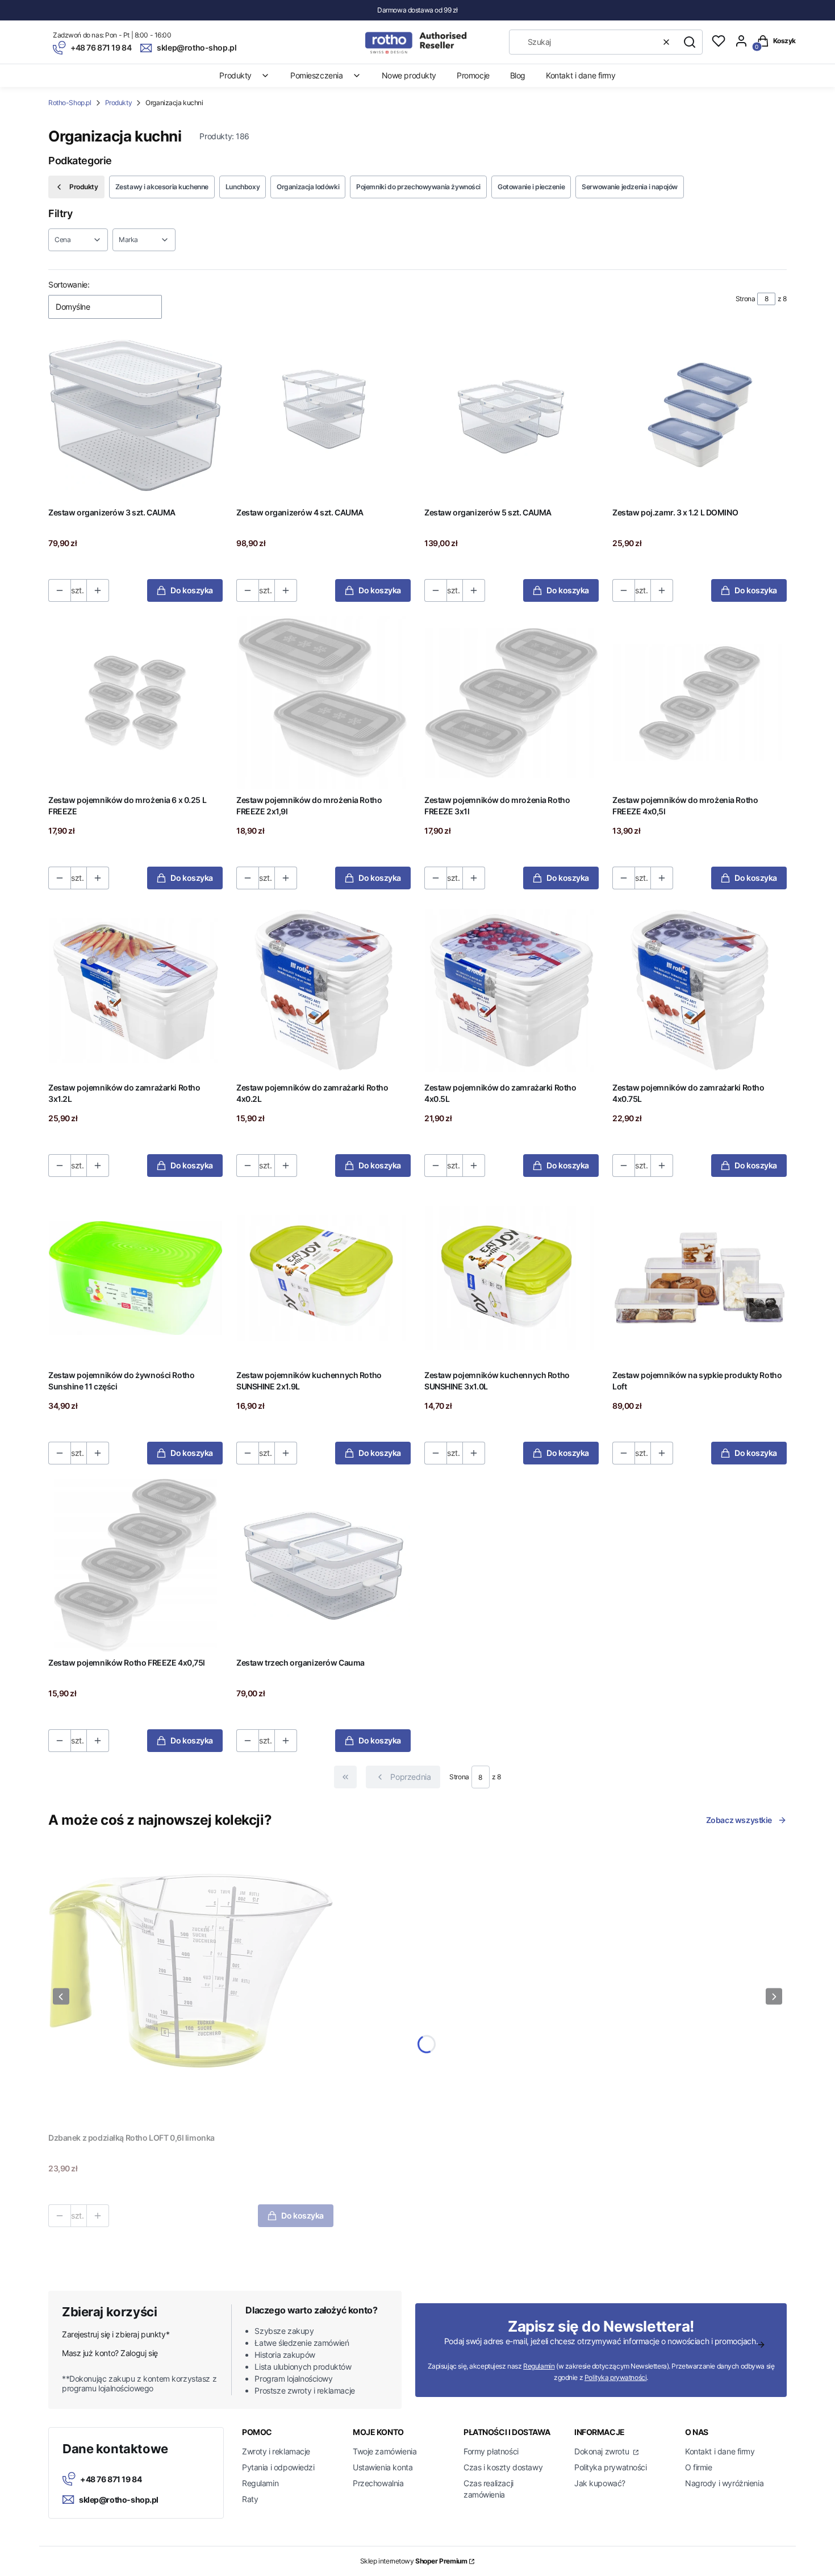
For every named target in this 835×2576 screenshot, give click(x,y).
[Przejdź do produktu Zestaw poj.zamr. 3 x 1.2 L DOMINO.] (700, 415)
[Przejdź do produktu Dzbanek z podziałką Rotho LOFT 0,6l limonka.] (191, 1985)
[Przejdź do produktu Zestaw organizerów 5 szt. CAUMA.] (512, 415)
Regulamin (539, 2366)
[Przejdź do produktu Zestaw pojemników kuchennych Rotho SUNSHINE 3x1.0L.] (512, 1278)
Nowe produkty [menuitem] (409, 75)
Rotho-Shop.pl (70, 103)
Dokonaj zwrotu (603, 2451)
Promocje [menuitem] (473, 75)
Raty (250, 2499)
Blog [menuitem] (518, 75)
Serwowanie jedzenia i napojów (630, 187)
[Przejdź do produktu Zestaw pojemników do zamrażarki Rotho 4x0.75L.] (700, 990)
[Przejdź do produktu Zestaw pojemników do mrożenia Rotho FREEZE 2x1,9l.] (323, 703)
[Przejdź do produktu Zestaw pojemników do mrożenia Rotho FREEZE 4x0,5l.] (700, 703)
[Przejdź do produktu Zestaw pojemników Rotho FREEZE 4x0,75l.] (135, 1565)
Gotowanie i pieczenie (531, 187)
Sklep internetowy (414, 2561)
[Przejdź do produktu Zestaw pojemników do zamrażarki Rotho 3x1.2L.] (135, 990)
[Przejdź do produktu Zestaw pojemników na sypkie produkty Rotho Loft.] (700, 1278)
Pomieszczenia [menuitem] (317, 75)
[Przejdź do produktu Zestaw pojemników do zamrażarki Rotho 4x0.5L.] (512, 990)
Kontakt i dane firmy (720, 2451)
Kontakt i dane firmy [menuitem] (581, 75)
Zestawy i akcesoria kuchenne (162, 187)
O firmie (699, 2467)
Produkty (119, 103)
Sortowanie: (69, 284)
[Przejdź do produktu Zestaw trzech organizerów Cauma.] (323, 1565)
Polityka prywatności (611, 2467)
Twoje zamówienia (385, 2451)
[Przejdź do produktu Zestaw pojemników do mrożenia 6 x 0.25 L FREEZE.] (135, 703)
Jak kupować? (600, 2483)
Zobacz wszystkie (739, 1820)
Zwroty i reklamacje (276, 2451)
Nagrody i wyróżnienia (724, 2483)
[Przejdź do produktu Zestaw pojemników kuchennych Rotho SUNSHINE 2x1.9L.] (323, 1278)
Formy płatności (491, 2451)
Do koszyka (192, 590)
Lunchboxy (243, 187)
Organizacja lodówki (308, 187)
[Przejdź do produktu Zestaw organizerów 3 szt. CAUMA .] (135, 415)
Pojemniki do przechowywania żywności (418, 187)
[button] (690, 42)
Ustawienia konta (383, 2467)
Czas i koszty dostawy (503, 2467)
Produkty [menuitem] (235, 75)
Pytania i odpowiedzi (278, 2467)
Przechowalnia (378, 2483)
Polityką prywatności (616, 2377)
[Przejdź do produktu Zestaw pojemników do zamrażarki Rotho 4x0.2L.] (323, 990)
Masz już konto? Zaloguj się (110, 2353)
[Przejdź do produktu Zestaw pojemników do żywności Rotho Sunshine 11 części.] (135, 1278)
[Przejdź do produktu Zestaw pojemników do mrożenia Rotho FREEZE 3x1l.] (512, 703)
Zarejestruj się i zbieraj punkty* (116, 2334)
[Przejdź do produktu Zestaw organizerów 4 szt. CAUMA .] (323, 415)
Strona (745, 299)
